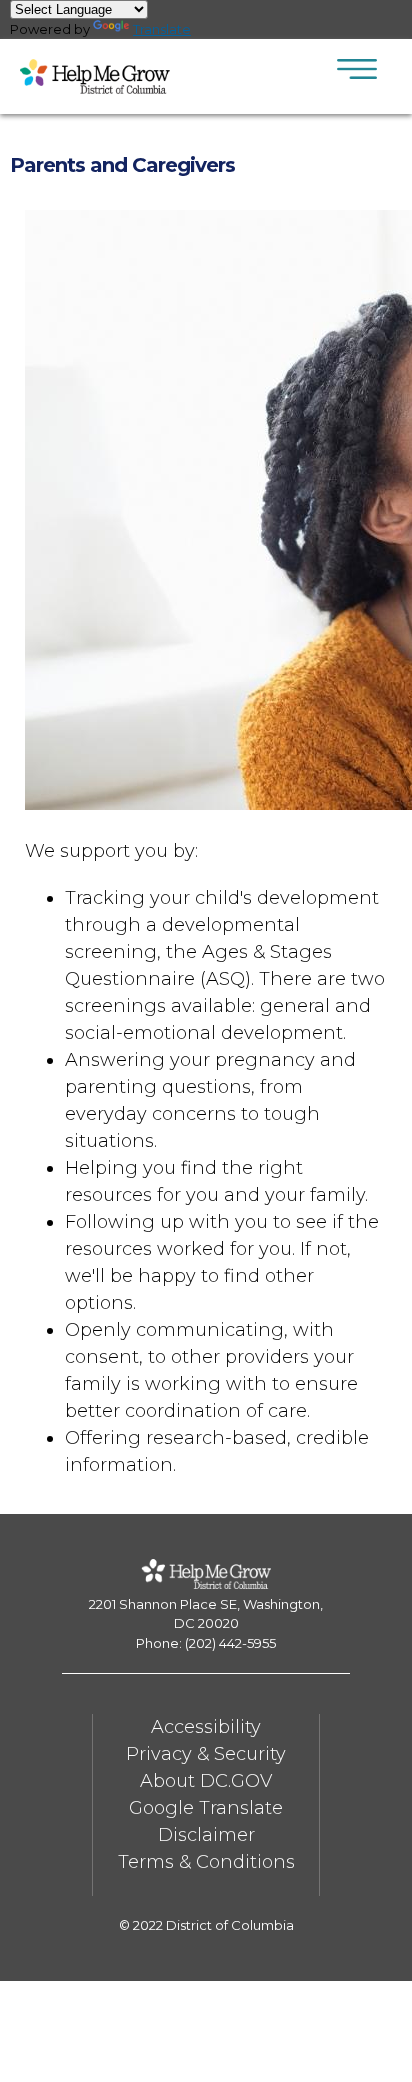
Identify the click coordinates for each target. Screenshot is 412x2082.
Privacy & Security (206, 1754)
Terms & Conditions (206, 1862)
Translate (162, 29)
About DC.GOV (206, 1781)
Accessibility (206, 1727)
